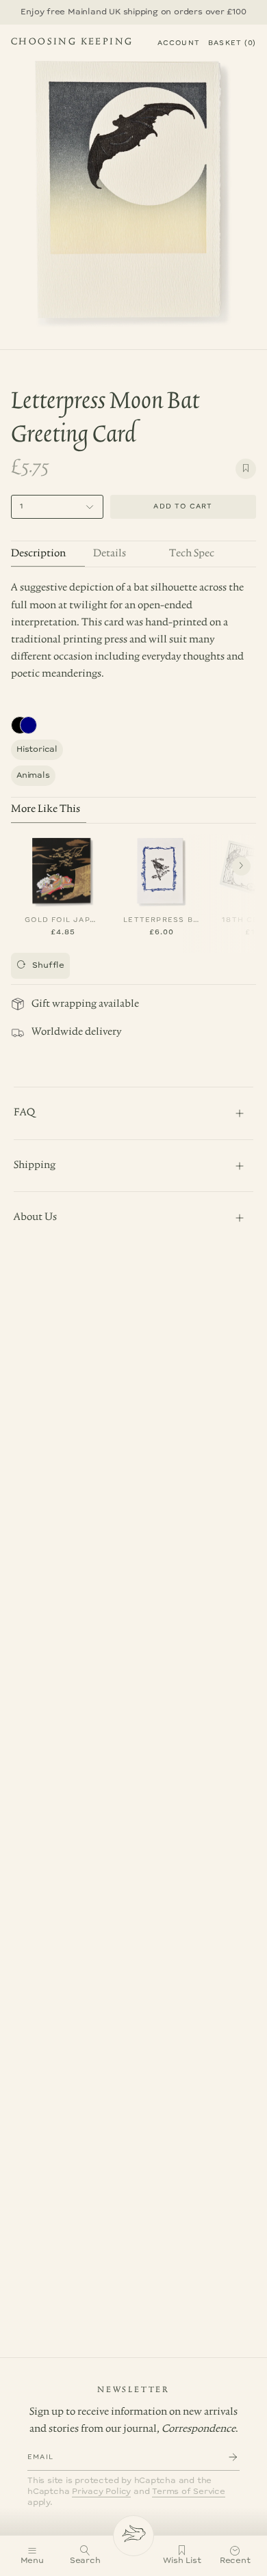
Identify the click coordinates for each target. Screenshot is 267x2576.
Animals (33, 775)
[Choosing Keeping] (133, 2536)
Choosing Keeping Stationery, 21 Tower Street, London (72, 44)
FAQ (24, 1113)
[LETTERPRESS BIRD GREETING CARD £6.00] (162, 869)
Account (179, 43)
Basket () (232, 43)
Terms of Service (189, 2492)
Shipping (35, 1165)
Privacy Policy (101, 2492)
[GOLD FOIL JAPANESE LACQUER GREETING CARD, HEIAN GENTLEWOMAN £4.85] (63, 869)
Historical (37, 749)
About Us (35, 1217)
